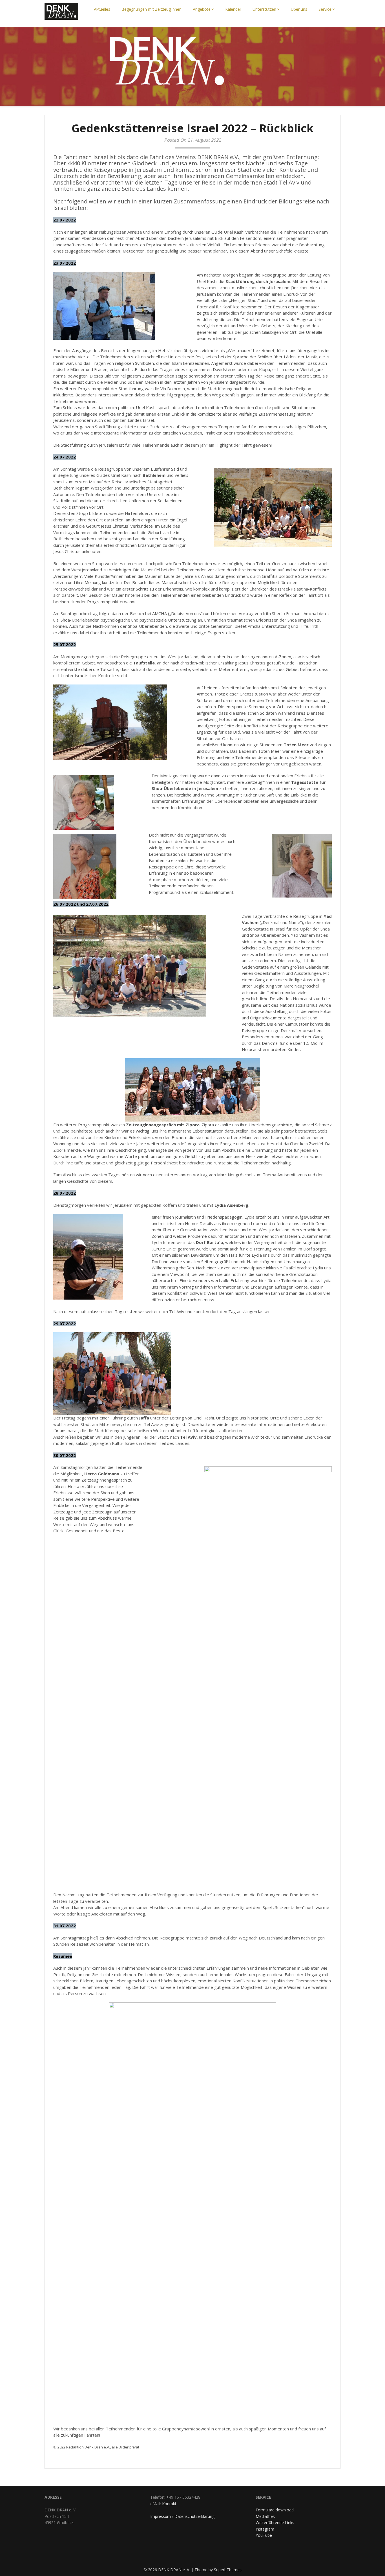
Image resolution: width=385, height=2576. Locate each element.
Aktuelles (102, 9)
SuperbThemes (228, 2570)
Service (325, 9)
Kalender (233, 9)
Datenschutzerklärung (194, 2516)
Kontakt (169, 2504)
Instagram (265, 2529)
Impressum (161, 2516)
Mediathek (265, 2516)
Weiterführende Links (275, 2523)
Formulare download (275, 2510)
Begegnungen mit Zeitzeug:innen (151, 9)
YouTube (264, 2535)
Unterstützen (264, 9)
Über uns (299, 9)
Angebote (202, 9)
